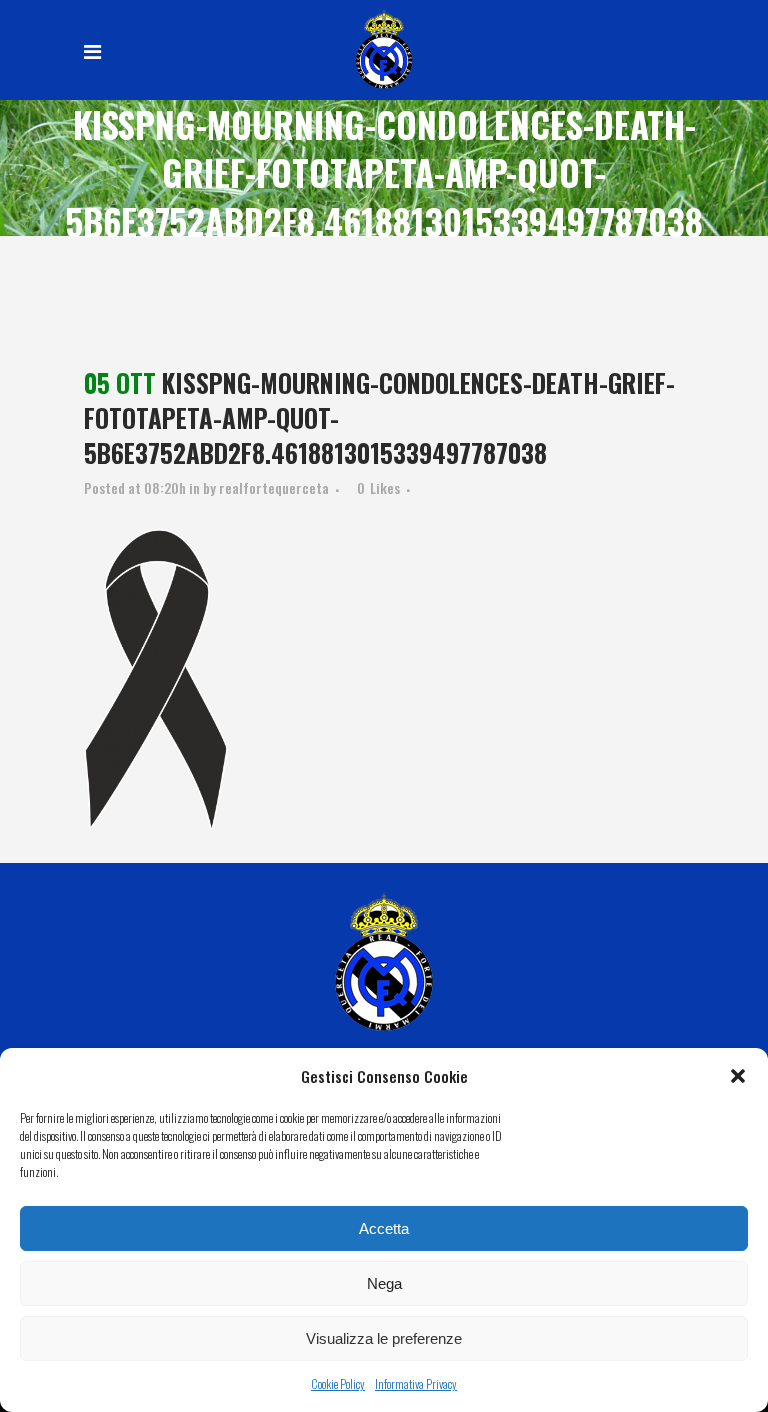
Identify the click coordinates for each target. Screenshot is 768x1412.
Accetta (384, 1228)
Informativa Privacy (416, 1383)
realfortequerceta (274, 487)
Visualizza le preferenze (384, 1338)
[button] (738, 1076)
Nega (384, 1283)
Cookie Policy (338, 1383)
